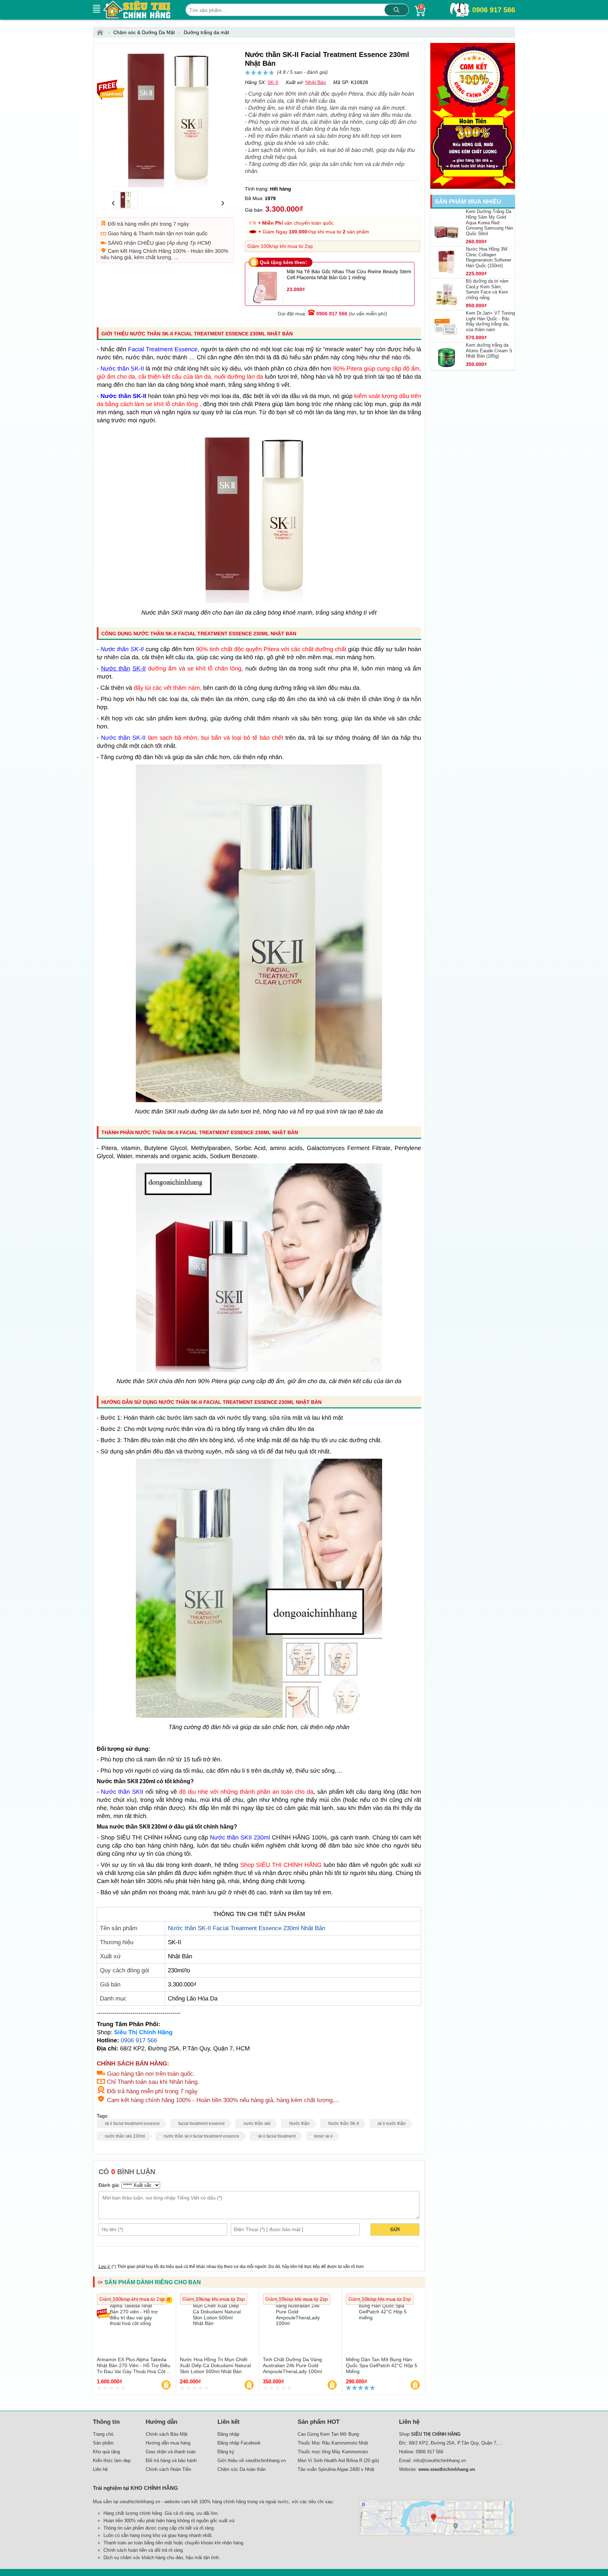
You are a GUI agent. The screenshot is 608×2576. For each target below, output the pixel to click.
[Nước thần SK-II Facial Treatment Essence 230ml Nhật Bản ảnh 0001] (259, 1716)
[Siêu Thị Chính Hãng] (102, 32)
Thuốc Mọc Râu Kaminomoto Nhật (333, 2443)
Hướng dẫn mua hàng (168, 2443)
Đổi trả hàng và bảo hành (171, 2461)
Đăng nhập (228, 2434)
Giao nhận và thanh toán (171, 2452)
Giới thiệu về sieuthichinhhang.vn (252, 2461)
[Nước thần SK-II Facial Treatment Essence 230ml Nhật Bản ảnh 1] (259, 601)
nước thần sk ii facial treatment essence (201, 2136)
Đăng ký (226, 2452)
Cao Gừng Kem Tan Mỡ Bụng (328, 2434)
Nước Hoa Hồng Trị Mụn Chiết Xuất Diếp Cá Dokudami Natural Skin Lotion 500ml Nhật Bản (215, 2365)
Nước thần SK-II (344, 2124)
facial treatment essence (202, 2124)
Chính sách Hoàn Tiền (168, 2469)
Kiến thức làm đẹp (112, 2461)
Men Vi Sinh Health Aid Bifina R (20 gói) (338, 2461)
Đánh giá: (109, 2185)
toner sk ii (323, 2136)
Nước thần (299, 2124)
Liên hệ (100, 2469)
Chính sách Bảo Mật (167, 2434)
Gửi (395, 2229)
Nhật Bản (316, 82)
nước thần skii (257, 2124)
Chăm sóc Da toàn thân (242, 2469)
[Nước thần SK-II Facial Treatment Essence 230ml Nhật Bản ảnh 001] (259, 1370)
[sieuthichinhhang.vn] (137, 10)
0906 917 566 (494, 10)
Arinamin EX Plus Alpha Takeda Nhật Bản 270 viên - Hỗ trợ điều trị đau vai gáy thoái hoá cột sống (134, 2368)
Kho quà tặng (106, 2452)
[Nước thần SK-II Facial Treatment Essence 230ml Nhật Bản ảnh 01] (259, 1100)
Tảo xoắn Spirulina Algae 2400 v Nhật (336, 2469)
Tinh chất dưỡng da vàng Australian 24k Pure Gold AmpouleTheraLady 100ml (292, 2365)
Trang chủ (103, 2434)
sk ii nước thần (392, 2124)
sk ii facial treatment (277, 2136)
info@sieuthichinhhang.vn (440, 2461)
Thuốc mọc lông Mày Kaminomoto (333, 2452)
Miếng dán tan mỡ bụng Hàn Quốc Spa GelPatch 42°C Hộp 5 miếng (382, 2365)
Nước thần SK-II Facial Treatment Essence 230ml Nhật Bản (246, 1928)
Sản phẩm (103, 2443)
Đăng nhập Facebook (239, 2443)
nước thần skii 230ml (125, 2136)
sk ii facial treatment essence (132, 2124)
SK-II (273, 82)
